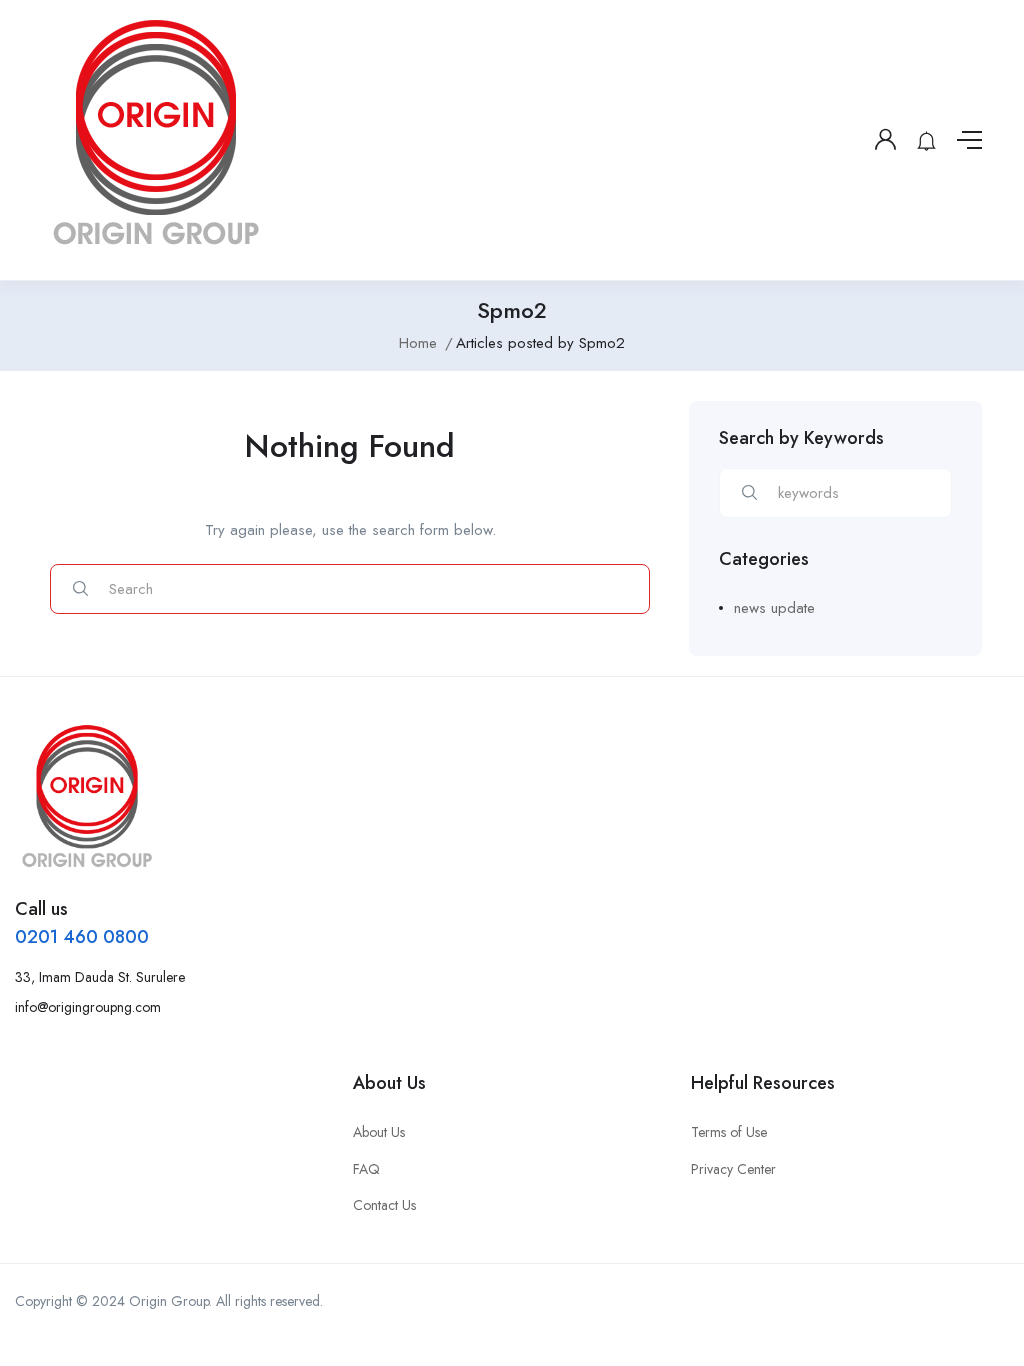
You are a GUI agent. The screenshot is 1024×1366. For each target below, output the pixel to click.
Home (418, 343)
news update (774, 608)
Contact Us (384, 1205)
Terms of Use (729, 1132)
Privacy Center (733, 1169)
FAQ (366, 1169)
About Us (379, 1132)
